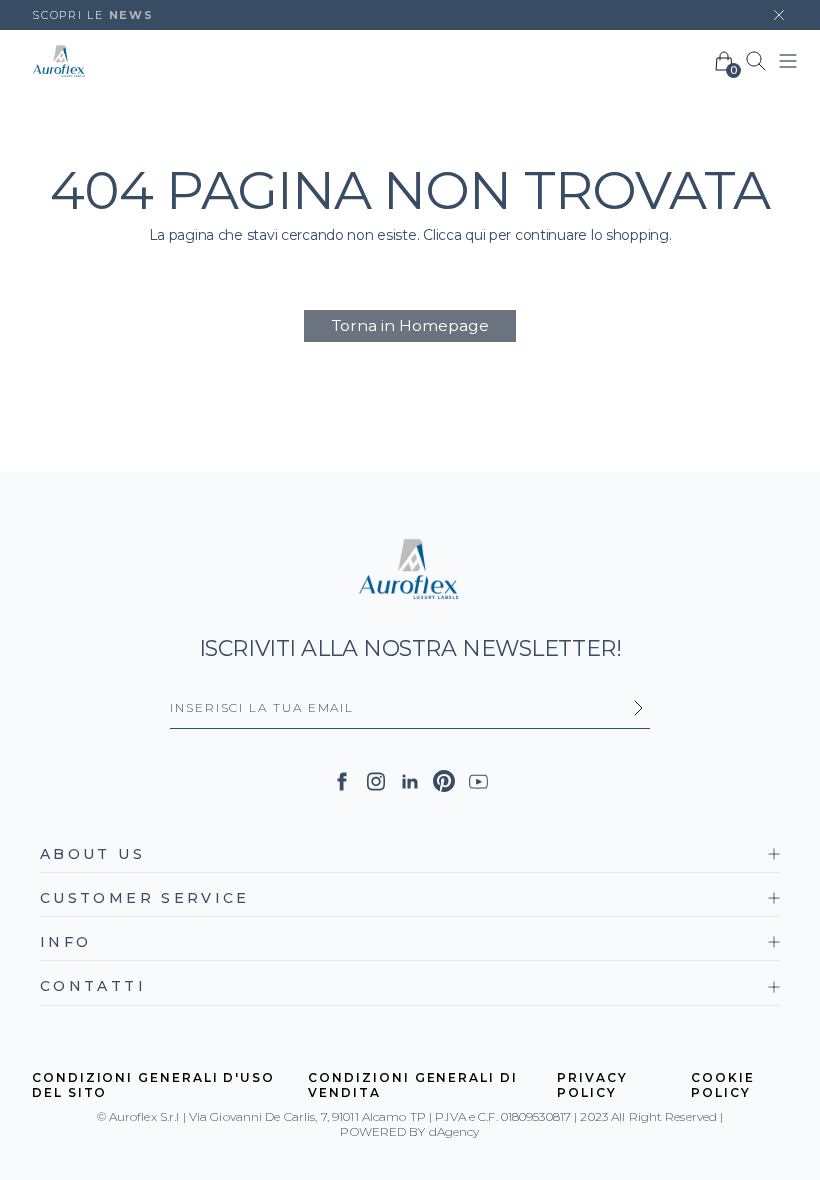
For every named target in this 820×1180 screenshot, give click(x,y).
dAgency (454, 1131)
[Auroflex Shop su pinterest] (444, 781)
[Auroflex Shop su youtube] (478, 781)
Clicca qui (454, 235)
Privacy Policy (592, 1085)
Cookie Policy (723, 1085)
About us (92, 854)
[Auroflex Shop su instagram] (376, 781)
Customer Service (145, 898)
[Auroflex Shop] (59, 61)
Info (65, 942)
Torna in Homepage (410, 325)
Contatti (93, 986)
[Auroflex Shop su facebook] (342, 781)
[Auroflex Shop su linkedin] (410, 781)
